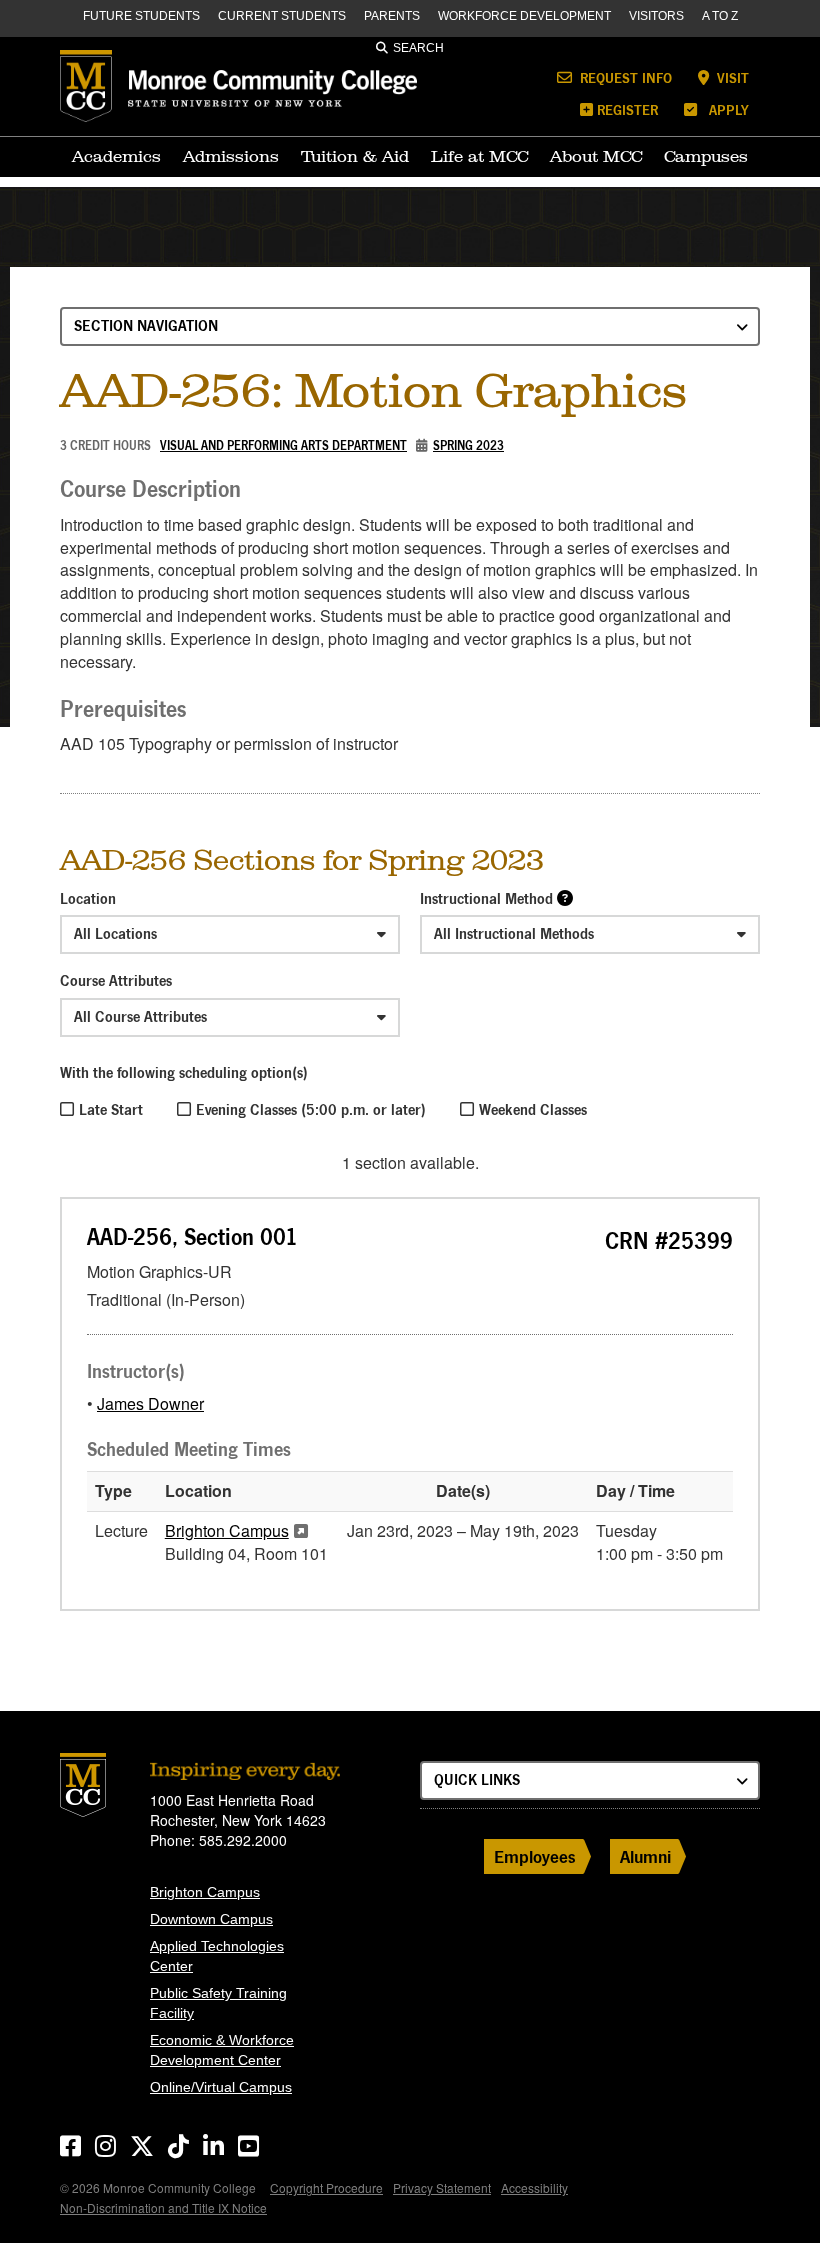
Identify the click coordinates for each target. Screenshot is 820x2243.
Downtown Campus (211, 1919)
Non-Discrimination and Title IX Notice (163, 2207)
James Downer (150, 1403)
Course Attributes (116, 980)
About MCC (596, 156)
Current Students (282, 16)
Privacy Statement (442, 2187)
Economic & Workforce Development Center (222, 2050)
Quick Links (477, 1779)
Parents (392, 16)
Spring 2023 (468, 445)
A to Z (720, 16)
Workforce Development (524, 16)
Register (627, 109)
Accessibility (534, 2187)
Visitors (656, 16)
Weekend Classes (533, 1109)
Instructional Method (486, 898)
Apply (727, 109)
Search (418, 48)
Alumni (645, 1856)
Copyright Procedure (326, 2187)
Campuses (706, 156)
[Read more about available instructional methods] (565, 897)
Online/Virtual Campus (221, 2087)
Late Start (111, 1109)
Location (88, 898)
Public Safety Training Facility (218, 2003)
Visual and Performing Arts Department (283, 445)
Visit (731, 77)
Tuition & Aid (355, 156)
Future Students (141, 16)
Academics (116, 156)
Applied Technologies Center (217, 1956)
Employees (535, 1856)
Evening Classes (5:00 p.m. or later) (311, 1109)
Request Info (624, 77)
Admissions (231, 156)
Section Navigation (146, 325)
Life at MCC (479, 156)
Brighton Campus (227, 1530)
